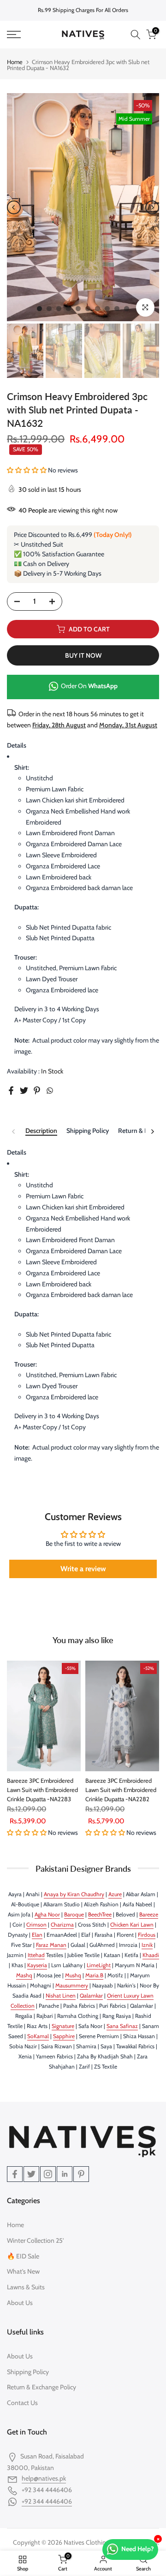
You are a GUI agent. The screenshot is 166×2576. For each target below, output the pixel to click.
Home (15, 62)
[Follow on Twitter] (31, 2174)
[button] (27, 470)
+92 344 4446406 (47, 2501)
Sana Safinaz (122, 2026)
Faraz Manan (51, 1945)
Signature (63, 2026)
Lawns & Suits (26, 2287)
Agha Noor (47, 1914)
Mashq (24, 1975)
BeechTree (100, 1914)
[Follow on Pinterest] (81, 2174)
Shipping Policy (88, 1131)
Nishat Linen (61, 1995)
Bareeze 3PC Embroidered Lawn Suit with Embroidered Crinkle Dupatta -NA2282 (121, 1790)
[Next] (152, 207)
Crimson (36, 1925)
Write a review (83, 1569)
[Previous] (14, 207)
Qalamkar (91, 1995)
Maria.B (94, 1975)
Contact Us (22, 2403)
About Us (20, 2303)
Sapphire (64, 2036)
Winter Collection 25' (35, 2240)
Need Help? (138, 2549)
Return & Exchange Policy (41, 2387)
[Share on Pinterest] (37, 1091)
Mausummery (72, 1985)
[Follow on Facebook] (15, 2174)
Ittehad (36, 1955)
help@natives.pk (44, 2478)
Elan (37, 1935)
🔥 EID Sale (23, 2256)
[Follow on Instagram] (48, 2174)
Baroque (74, 1914)
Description (41, 1131)
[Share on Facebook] (11, 1091)
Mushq (73, 1975)
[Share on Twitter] (24, 1091)
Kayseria (37, 1965)
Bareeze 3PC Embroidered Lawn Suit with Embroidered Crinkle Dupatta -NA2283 (42, 1790)
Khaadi (151, 1955)
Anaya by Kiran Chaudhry (74, 1894)
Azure (115, 1894)
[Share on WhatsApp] (50, 1091)
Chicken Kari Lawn (132, 1925)
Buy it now (83, 655)
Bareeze (149, 1914)
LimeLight (99, 1965)
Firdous (147, 1935)
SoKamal (38, 2036)
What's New (23, 2271)
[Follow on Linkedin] (65, 2174)
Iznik (147, 1945)
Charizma (62, 1925)
